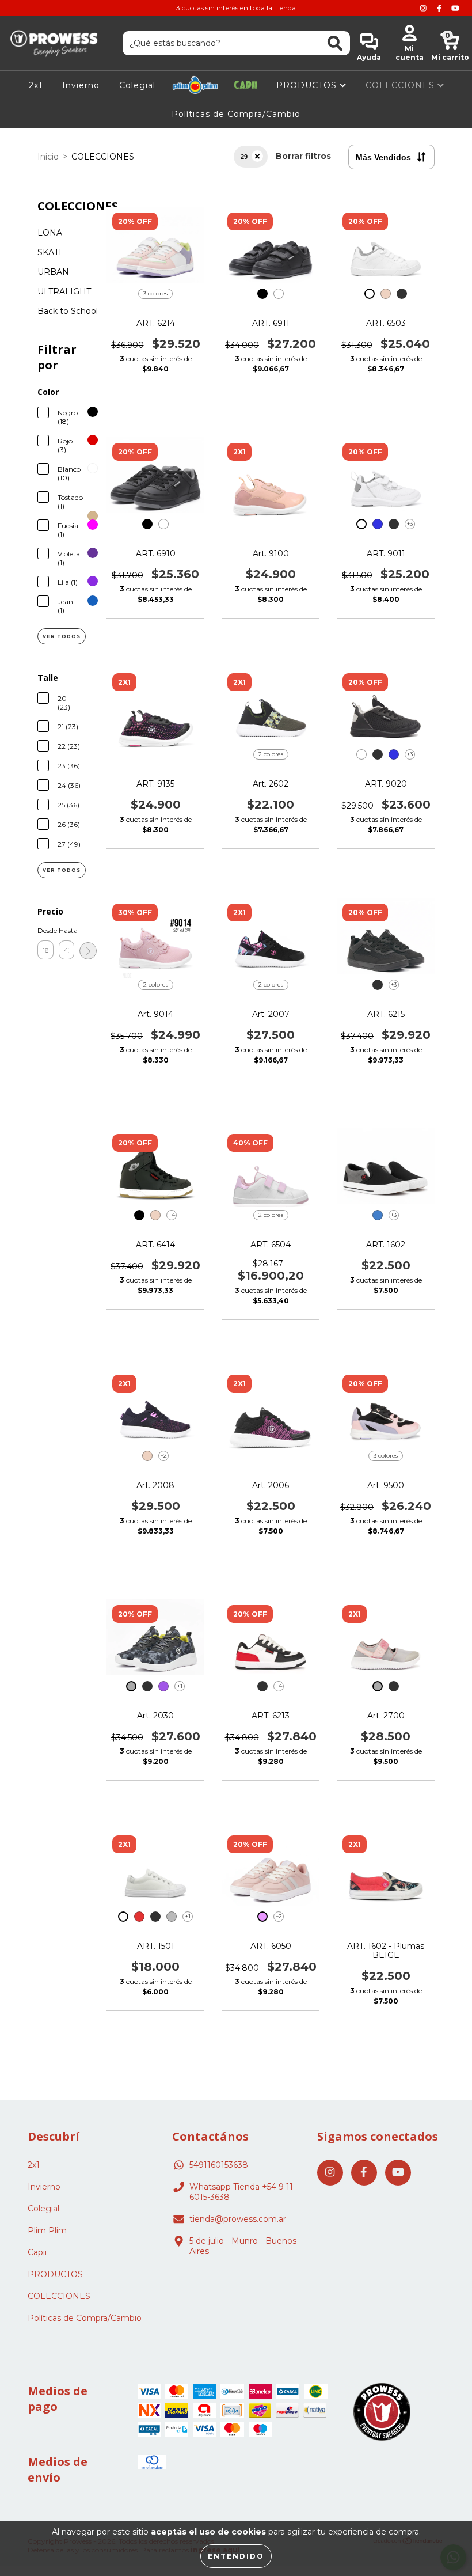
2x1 (36, 85)
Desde (45, 930)
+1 (180, 1686)
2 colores (271, 754)
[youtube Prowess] (455, 8)
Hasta (67, 930)
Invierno (81, 85)
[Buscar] (335, 43)
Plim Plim (195, 85)
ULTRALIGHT (64, 291)
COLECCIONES (401, 85)
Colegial (137, 85)
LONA (50, 233)
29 (244, 157)
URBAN (53, 272)
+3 (410, 524)
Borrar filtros (303, 156)
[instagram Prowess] (425, 8)
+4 (172, 1215)
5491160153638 (219, 2165)
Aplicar (88, 951)
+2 (164, 1456)
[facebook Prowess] (440, 8)
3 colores (155, 293)
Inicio (48, 157)
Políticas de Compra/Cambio (236, 114)
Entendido (236, 2556)
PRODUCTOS (308, 85)
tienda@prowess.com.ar (238, 2219)
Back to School (68, 311)
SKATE (51, 252)
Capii (246, 85)
